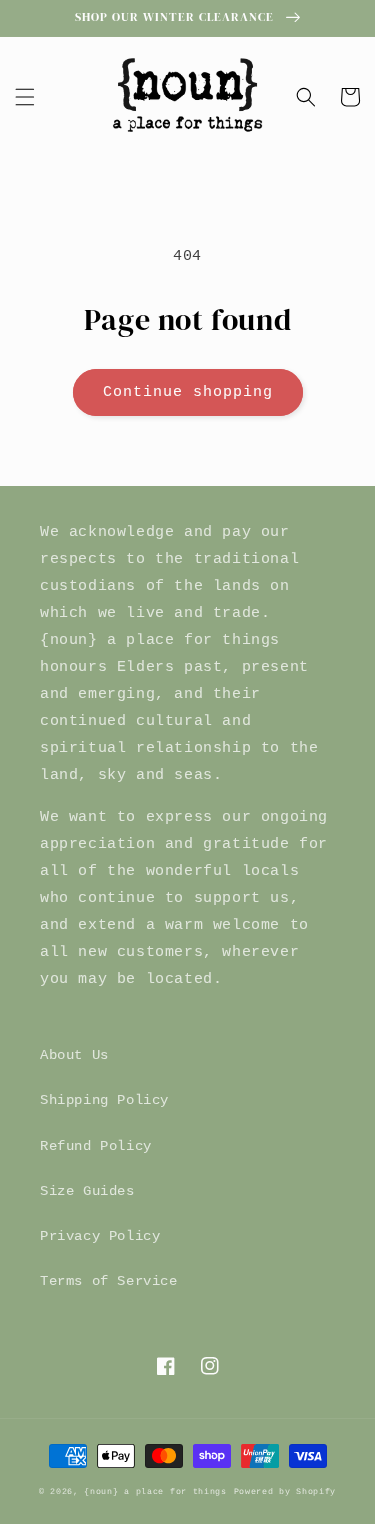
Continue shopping (188, 392)
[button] (25, 97)
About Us (74, 1055)
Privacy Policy (100, 1236)
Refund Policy (96, 1146)
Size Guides (87, 1191)
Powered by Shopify (285, 1492)
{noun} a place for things (155, 1492)
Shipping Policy (104, 1100)
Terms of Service (109, 1281)
